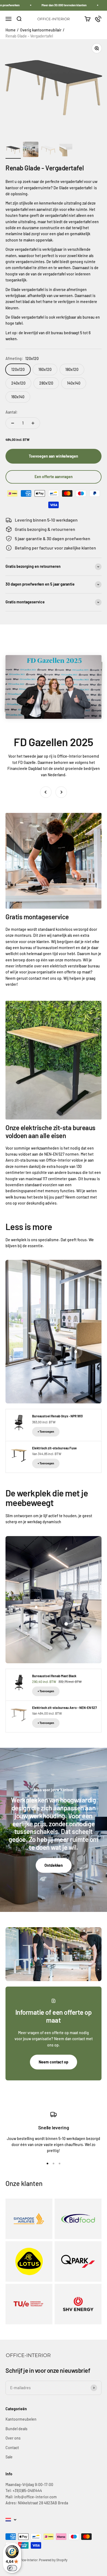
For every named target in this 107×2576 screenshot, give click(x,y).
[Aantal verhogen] (33, 423)
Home (11, 30)
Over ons (13, 2438)
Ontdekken (54, 1865)
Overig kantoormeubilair (41, 30)
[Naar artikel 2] (31, 150)
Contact (12, 2448)
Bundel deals (16, 2429)
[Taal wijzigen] (11, 2520)
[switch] (12, 2568)
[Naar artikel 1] (13, 151)
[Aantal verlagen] (13, 423)
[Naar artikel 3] (48, 151)
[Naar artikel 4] (66, 151)
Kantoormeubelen (21, 2419)
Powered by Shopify (53, 2560)
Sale (9, 2457)
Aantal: (12, 412)
